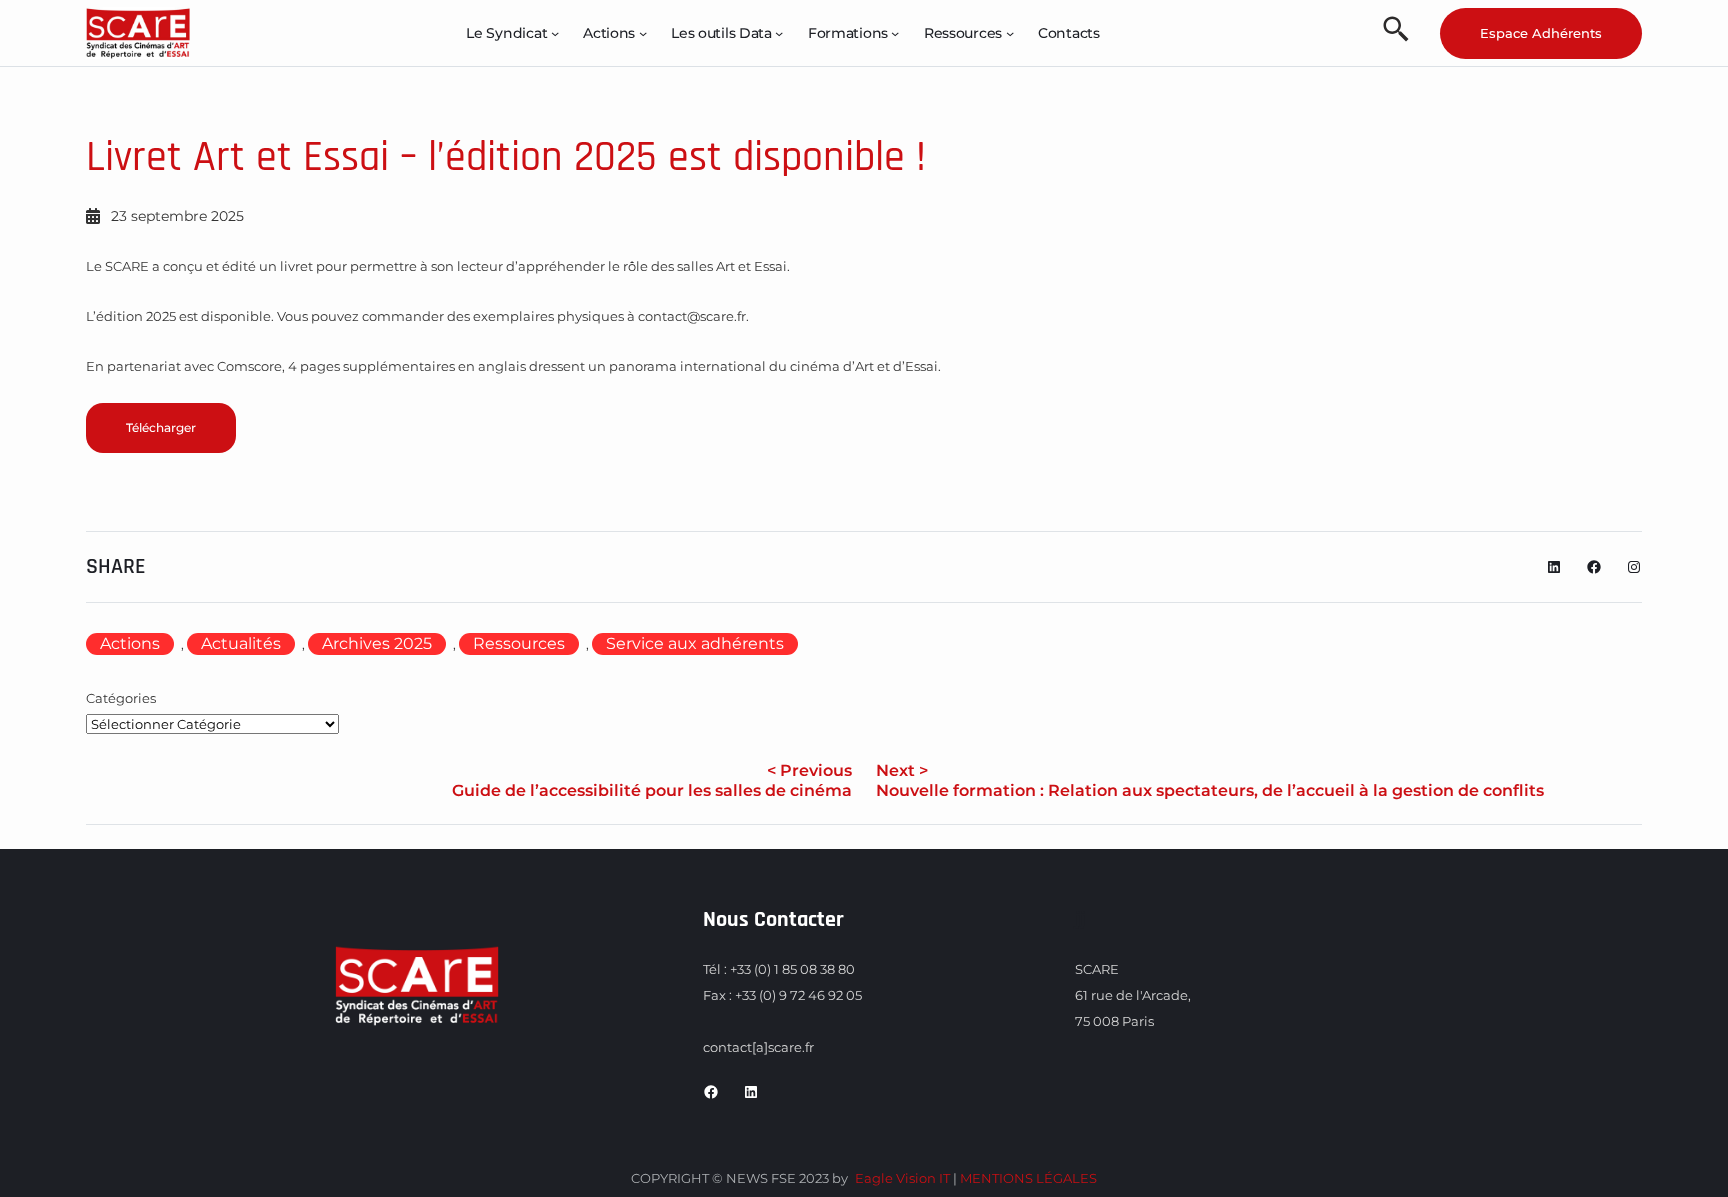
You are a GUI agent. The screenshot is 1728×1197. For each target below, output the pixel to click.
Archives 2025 (377, 643)
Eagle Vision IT (902, 1178)
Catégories (121, 698)
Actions (130, 643)
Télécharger (161, 427)
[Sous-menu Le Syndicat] (555, 33)
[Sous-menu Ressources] (1010, 33)
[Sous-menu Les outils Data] (779, 33)
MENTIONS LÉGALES (1028, 1178)
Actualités (241, 643)
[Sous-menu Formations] (895, 33)
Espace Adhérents (1541, 33)
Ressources (519, 643)
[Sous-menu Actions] (643, 33)
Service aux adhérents (695, 643)
